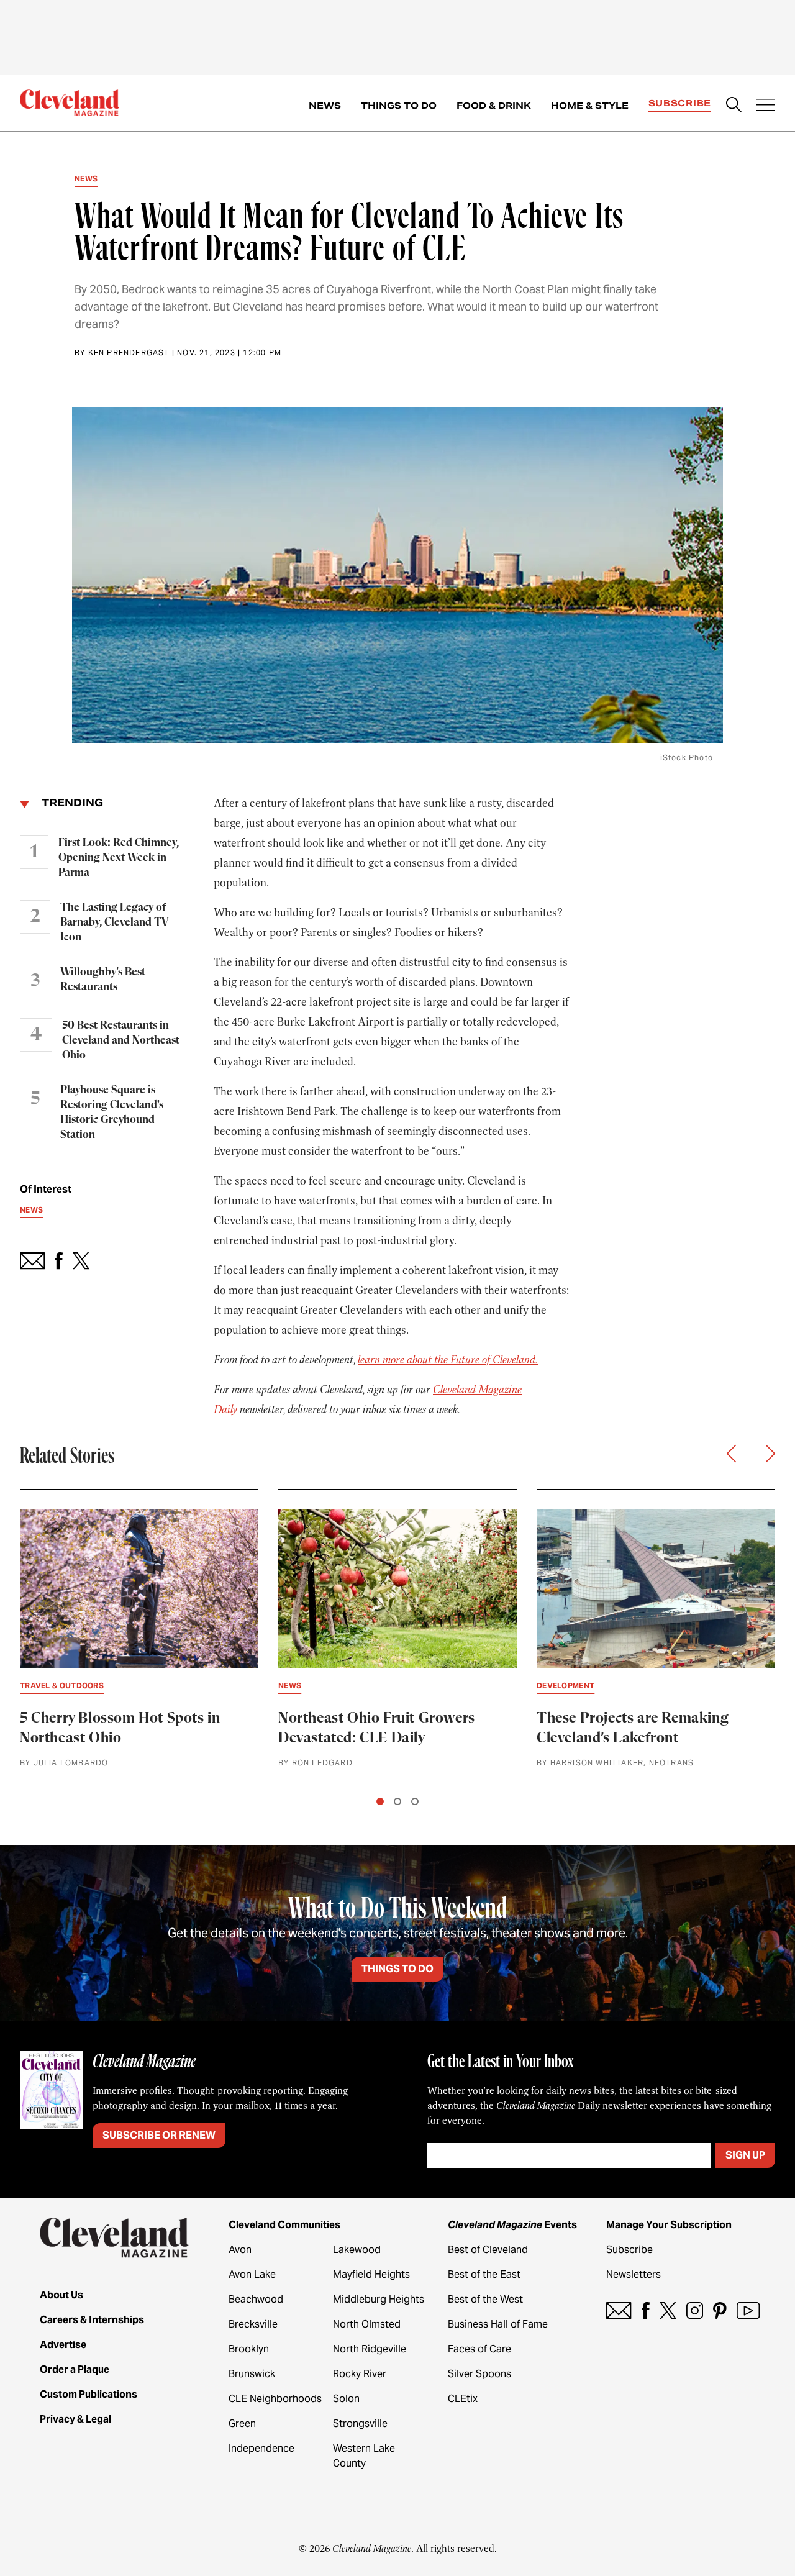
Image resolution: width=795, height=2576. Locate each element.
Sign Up (745, 2155)
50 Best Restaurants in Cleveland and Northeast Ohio (121, 1040)
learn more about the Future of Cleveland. (448, 1360)
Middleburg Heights (379, 2299)
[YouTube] (748, 2310)
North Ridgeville (370, 2349)
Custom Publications (89, 2394)
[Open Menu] (766, 106)
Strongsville (360, 2424)
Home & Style (590, 106)
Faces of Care (479, 2349)
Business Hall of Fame (498, 2324)
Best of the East (484, 2274)
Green (242, 2424)
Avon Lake (252, 2274)
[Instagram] (695, 2310)
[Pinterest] (720, 2310)
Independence (261, 2448)
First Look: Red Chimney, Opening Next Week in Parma (119, 858)
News (325, 106)
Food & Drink (494, 106)
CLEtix (463, 2399)
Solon (346, 2399)
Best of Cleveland (488, 2250)
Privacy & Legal (75, 2419)
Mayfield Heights (371, 2274)
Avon (240, 2250)
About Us (61, 2295)
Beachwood (256, 2299)
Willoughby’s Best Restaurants (103, 980)
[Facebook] (646, 2310)
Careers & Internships (92, 2320)
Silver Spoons (479, 2374)
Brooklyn (249, 2349)
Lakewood (357, 2250)
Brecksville (253, 2324)
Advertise (63, 2345)
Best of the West (485, 2299)
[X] (668, 2310)
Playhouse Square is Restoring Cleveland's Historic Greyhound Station (112, 1113)
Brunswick (252, 2374)
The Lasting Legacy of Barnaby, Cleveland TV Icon (114, 922)
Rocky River (360, 2374)
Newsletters (634, 2274)
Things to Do (399, 106)
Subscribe (680, 103)
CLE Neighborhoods (275, 2399)
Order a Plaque (75, 2369)
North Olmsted (367, 2324)
